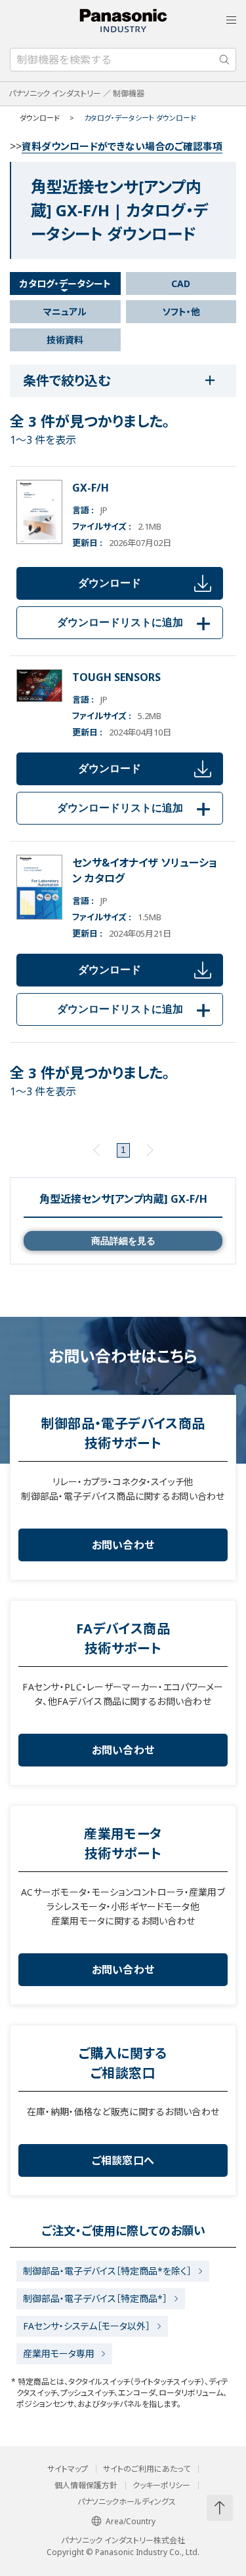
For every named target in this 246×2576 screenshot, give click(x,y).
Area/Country (131, 2521)
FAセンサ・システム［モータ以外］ (87, 2326)
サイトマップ (68, 2469)
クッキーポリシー (161, 2486)
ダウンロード (110, 583)
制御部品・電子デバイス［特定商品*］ (95, 2298)
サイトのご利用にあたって (147, 2469)
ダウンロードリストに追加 (136, 622)
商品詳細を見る (123, 1241)
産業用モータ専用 (59, 2353)
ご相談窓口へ (123, 2160)
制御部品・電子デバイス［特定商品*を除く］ (107, 2271)
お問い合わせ (123, 1545)
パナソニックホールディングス (127, 2502)
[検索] (224, 60)
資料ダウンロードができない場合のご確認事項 (122, 146)
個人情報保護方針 (86, 2486)
